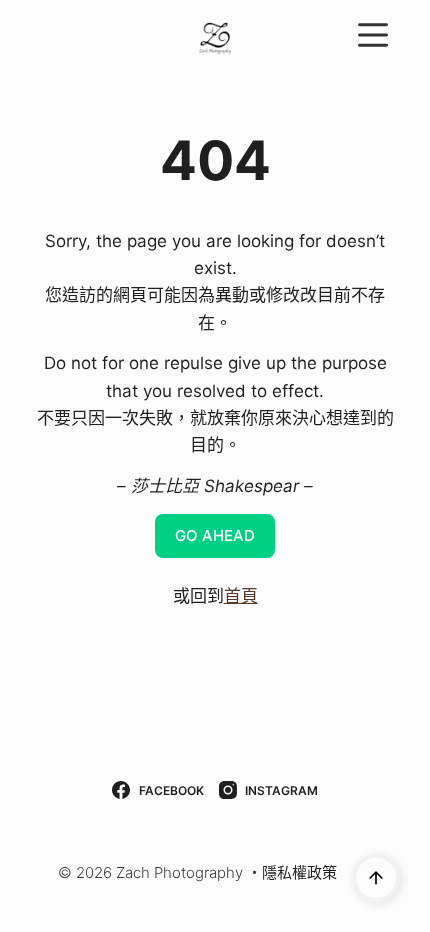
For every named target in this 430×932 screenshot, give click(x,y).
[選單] (373, 35)
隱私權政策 (299, 872)
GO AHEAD (215, 535)
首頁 (241, 596)
